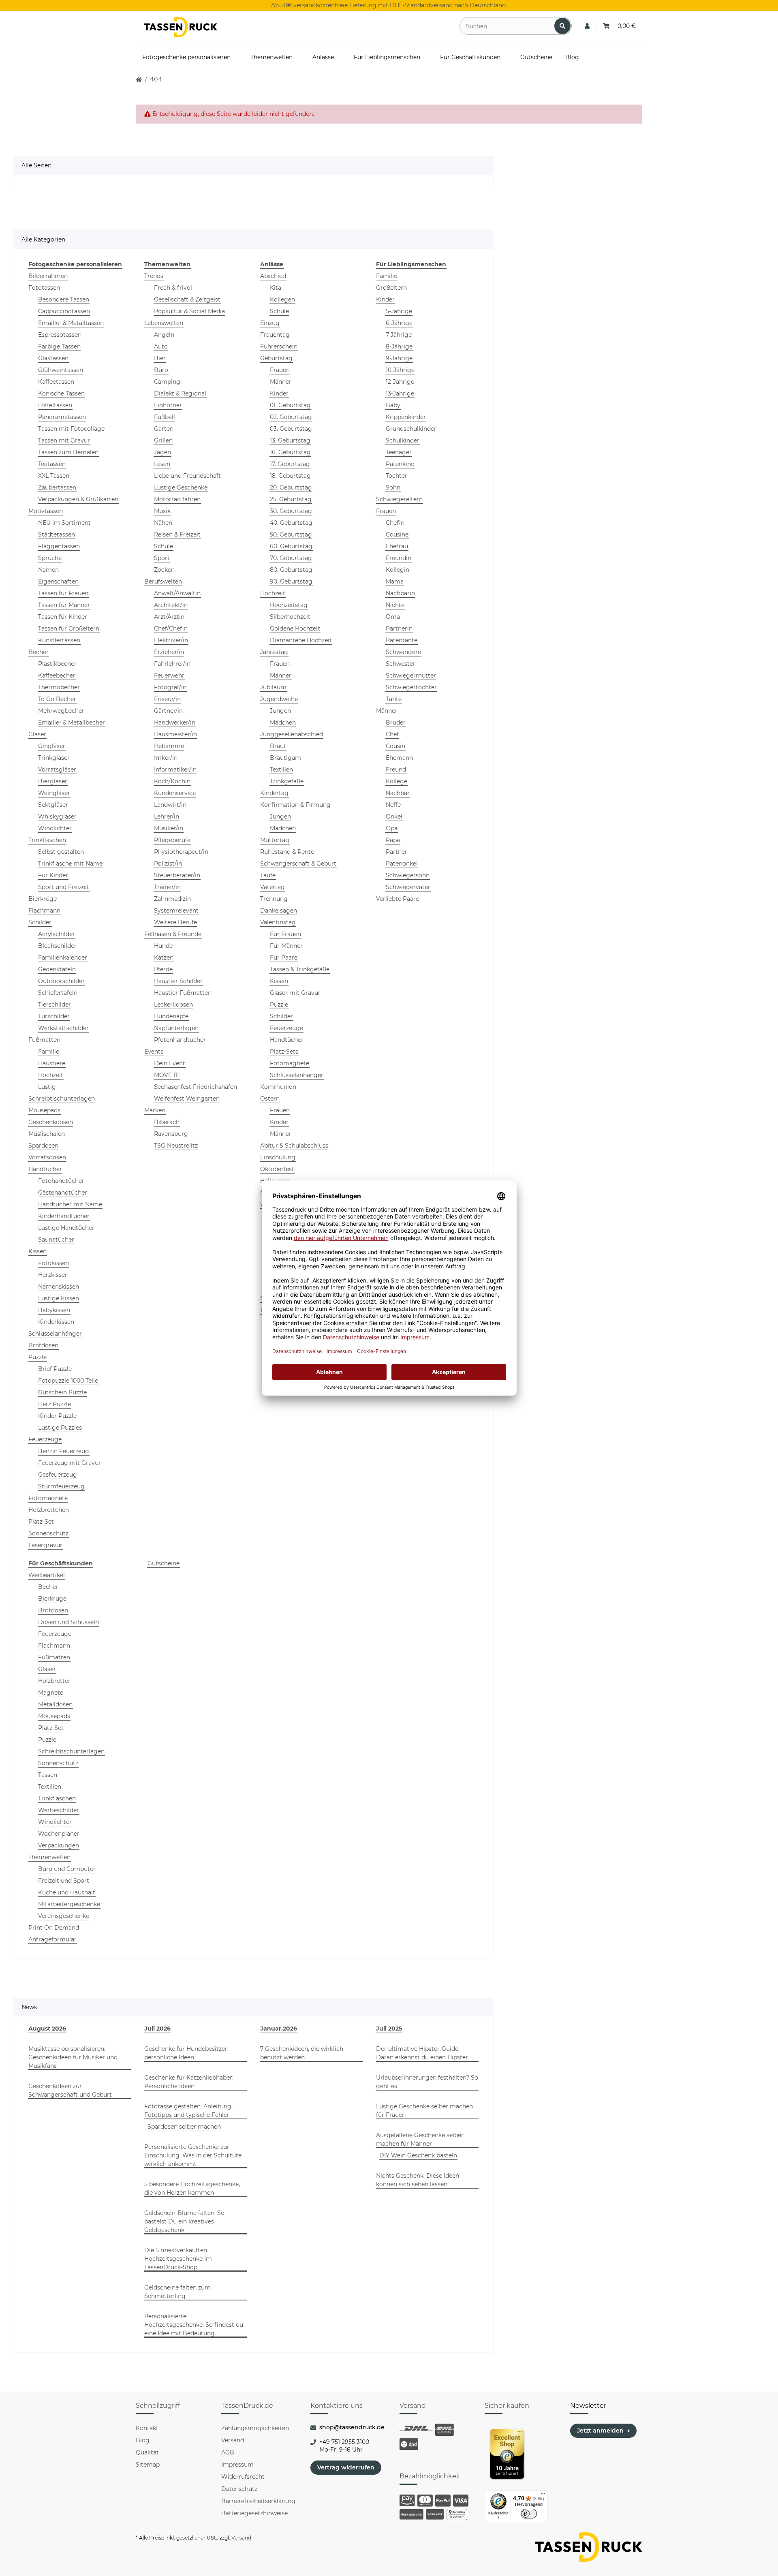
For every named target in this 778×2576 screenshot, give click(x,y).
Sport (162, 558)
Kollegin (398, 570)
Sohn (393, 487)
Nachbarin (400, 593)
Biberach (167, 1122)
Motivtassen (46, 511)
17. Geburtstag (290, 464)
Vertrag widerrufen (346, 2467)
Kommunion (278, 1087)
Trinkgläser (54, 758)
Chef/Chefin (171, 629)
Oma (393, 617)
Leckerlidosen (173, 1005)
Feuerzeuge (45, 1439)
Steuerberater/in (177, 875)
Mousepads (44, 1110)
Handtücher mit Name (70, 1204)
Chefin (395, 523)
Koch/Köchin (172, 781)
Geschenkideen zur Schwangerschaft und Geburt (70, 2090)
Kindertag (274, 793)
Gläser (37, 734)
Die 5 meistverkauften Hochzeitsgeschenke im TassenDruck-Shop (178, 2259)
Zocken (164, 570)
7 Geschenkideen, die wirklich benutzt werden (302, 2053)
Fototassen (44, 288)
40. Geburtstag (291, 523)
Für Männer (286, 946)
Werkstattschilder (63, 1028)
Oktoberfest (277, 1169)
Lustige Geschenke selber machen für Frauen (424, 2111)
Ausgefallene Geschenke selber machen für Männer (420, 2139)
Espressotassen (60, 335)
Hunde (163, 946)
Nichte (395, 605)
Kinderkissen (56, 1322)
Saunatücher (56, 1240)
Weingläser (54, 793)
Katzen (164, 958)
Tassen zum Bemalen (68, 452)
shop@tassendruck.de (352, 2427)
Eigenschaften (58, 581)
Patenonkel (402, 864)
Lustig (47, 1087)
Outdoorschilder (61, 981)
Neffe (393, 805)
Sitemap (148, 2465)
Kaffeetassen (56, 382)
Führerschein (279, 346)
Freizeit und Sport (64, 1881)
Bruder (396, 723)
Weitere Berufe (175, 922)
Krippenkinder (406, 417)
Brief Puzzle (55, 1369)
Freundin (399, 558)
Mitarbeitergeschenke (69, 1904)
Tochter (396, 476)
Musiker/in (169, 828)
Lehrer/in (167, 817)
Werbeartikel (47, 1575)
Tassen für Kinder (63, 617)
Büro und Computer (67, 1869)
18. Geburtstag (290, 476)
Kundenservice (175, 793)
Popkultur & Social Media (189, 311)
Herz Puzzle (55, 1404)
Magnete (51, 1693)
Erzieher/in (169, 652)
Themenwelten (49, 1857)
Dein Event (170, 1063)
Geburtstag (276, 358)
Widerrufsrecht (243, 2477)
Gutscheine (164, 1563)
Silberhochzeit (290, 617)
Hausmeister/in (175, 734)
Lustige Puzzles (60, 1428)
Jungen (280, 711)
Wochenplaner (59, 1834)
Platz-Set (41, 1522)
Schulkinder (403, 440)
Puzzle (37, 1357)
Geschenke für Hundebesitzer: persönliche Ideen (186, 2053)
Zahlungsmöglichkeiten (255, 2428)
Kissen (37, 1251)
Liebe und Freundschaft (187, 476)
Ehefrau (397, 546)
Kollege (396, 781)
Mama (395, 581)
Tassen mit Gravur (64, 440)
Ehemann (399, 758)
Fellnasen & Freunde (173, 934)
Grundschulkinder (411, 429)
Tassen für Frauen (63, 593)
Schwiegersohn (408, 875)
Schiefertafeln (58, 993)
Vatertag (273, 887)
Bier (160, 358)
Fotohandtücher (61, 1181)
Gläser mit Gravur (295, 993)
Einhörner (168, 405)
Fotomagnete (48, 1498)
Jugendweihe (279, 699)
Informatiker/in (175, 770)
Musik (162, 511)
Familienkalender (63, 958)
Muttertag (275, 840)
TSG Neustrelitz (176, 1146)
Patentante (402, 640)
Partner (396, 852)
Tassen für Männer (64, 605)
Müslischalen (47, 1134)
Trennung (274, 899)
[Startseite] (139, 80)
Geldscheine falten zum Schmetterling (177, 2292)
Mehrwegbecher (61, 711)
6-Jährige (399, 323)
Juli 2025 (389, 2029)
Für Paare (284, 958)
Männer (281, 382)
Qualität (147, 2452)
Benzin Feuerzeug (64, 1451)
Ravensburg (171, 1134)
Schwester (401, 664)
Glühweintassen (61, 370)
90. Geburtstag (291, 581)
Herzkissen (53, 1275)
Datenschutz (239, 2489)
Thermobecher (59, 687)
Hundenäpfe (171, 1016)
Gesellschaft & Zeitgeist (187, 299)
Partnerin (399, 629)
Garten (164, 429)
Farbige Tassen (59, 346)
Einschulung (278, 1157)
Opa (392, 828)
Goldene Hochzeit (295, 629)
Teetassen (52, 464)
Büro (161, 370)
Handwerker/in (175, 723)
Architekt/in (171, 605)
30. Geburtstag (291, 511)
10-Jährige (400, 370)
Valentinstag (278, 922)
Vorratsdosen (47, 1157)
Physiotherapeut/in (181, 852)
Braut (278, 746)
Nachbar (398, 793)
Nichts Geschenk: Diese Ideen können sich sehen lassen (418, 2180)
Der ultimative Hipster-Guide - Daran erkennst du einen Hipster (422, 2053)
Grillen (163, 440)
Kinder (279, 393)
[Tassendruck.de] (181, 27)
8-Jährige (399, 346)
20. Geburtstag (291, 487)
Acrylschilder (57, 934)
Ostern (270, 1099)
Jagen (162, 452)
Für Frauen (285, 934)
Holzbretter (54, 1681)
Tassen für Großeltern (69, 629)
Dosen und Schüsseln (68, 1622)
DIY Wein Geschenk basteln (418, 2155)
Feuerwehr (169, 676)
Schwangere (403, 652)
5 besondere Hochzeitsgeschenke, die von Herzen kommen (192, 2188)
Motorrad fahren (177, 499)
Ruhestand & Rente (287, 852)
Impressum (237, 2465)
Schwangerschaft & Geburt (298, 864)
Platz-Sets (284, 1052)
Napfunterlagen (176, 1028)
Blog (143, 2440)
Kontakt (147, 2428)
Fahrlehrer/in (172, 664)
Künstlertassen (59, 640)
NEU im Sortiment (64, 523)
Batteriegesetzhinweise (254, 2513)
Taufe (268, 875)
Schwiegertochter (411, 687)
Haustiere (52, 1063)
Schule (164, 546)
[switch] (529, 2514)
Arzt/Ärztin (169, 617)
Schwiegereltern (399, 499)
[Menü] (543, 2495)
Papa (393, 840)
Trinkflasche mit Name (70, 864)
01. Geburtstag (290, 405)
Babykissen (54, 1310)
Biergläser (53, 781)
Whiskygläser (57, 817)
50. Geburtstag (291, 534)
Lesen (162, 464)
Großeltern (391, 288)
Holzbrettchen (49, 1510)
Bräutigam (285, 758)
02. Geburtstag (291, 417)
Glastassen (53, 358)
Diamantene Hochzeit (301, 640)
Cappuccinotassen (64, 311)
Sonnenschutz (48, 1533)
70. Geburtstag (291, 558)
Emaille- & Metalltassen (71, 323)
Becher (38, 652)
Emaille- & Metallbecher (72, 723)
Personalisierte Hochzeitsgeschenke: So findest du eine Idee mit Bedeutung (194, 2325)
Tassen (48, 1775)
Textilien (281, 770)
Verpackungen (59, 1845)
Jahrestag (274, 652)
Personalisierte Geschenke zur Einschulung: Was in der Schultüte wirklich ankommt (193, 2155)
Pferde (163, 969)
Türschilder (54, 1016)
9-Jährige (399, 358)
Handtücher (45, 1169)
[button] (587, 26)
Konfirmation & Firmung (295, 805)
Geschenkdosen (51, 1122)
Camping (167, 382)
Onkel (394, 817)
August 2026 (47, 2029)
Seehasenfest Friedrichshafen (196, 1087)
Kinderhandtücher (64, 1216)
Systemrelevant (176, 911)
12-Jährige (400, 382)
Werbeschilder (59, 1810)
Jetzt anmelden (600, 2431)
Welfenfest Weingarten (187, 1099)
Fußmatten (44, 1040)
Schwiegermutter (411, 676)
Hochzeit (51, 1075)
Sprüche (50, 558)
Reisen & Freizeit (177, 534)
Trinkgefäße (287, 781)
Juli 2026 (157, 2029)
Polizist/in (168, 864)
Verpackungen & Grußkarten (78, 499)
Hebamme (169, 746)
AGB (228, 2452)
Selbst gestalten (61, 852)
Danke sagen (279, 911)
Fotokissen (53, 1263)
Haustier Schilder (178, 981)
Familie (49, 1052)
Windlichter (55, 828)
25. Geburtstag (291, 499)
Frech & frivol (173, 288)
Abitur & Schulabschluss (294, 1146)
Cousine (397, 534)
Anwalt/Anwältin (177, 593)
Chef (392, 734)
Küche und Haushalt (67, 1892)
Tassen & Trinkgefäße (300, 969)
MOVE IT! (167, 1075)
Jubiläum (273, 687)
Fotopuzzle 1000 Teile (68, 1381)
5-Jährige (399, 311)
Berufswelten (163, 581)
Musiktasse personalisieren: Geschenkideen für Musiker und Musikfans (73, 2057)
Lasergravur (45, 1545)
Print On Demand (54, 1928)
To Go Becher (57, 699)
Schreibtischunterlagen (62, 1099)
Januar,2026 (279, 2029)
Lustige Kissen (59, 1298)
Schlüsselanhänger (55, 1334)
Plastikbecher (57, 664)
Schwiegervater (408, 887)
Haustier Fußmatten (183, 993)
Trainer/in (167, 887)
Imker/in (166, 758)
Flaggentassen (59, 546)
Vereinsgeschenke (64, 1916)
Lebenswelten (164, 323)
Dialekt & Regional (180, 393)
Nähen (163, 523)
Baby (393, 405)
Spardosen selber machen (184, 2127)
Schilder (40, 922)
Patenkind (400, 464)
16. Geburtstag (290, 452)
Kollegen (282, 299)
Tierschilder (55, 1005)
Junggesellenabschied (292, 734)
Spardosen (43, 1146)
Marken (155, 1110)
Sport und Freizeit (64, 887)
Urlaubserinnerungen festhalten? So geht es (427, 2082)
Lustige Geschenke (181, 487)
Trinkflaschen (47, 840)
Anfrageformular (52, 1939)
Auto (161, 346)
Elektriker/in (171, 640)
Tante (394, 699)
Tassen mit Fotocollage (71, 429)
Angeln (164, 335)
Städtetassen (57, 534)
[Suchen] (562, 26)
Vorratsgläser (57, 770)
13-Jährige (400, 393)
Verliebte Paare (398, 899)
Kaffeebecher (57, 676)
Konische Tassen (61, 393)
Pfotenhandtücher (180, 1040)
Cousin (395, 746)
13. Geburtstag (290, 440)
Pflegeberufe (172, 840)
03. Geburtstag (291, 429)
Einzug (270, 323)
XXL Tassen (54, 476)
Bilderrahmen (48, 276)
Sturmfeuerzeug (61, 1486)
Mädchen (283, 723)
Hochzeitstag (289, 605)
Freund (396, 770)
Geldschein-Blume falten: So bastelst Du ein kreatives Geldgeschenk (184, 2221)
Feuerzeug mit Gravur (69, 1463)
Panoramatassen (62, 417)
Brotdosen (43, 1345)
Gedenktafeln (57, 969)
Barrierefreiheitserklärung (258, 2501)
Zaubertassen (57, 487)
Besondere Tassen (64, 299)
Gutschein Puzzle (62, 1392)
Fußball (165, 417)
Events (154, 1052)
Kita (276, 288)
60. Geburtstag (291, 546)
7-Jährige (399, 335)
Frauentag (275, 335)
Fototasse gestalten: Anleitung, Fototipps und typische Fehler (188, 2111)
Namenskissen (59, 1287)
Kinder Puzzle (57, 1416)
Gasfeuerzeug (58, 1475)
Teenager (399, 452)
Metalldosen (55, 1704)
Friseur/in (167, 699)
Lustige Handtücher (66, 1228)
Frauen (280, 370)
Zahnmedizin (172, 899)
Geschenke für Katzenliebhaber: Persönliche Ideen (189, 2082)
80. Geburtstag (291, 570)
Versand (233, 2440)
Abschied (273, 276)
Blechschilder (57, 946)
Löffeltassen (55, 405)
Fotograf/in (170, 687)
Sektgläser (53, 805)
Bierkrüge (43, 899)
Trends (154, 276)
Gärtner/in (168, 711)
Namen (48, 570)
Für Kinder (53, 875)
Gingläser (52, 746)
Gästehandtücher (63, 1193)
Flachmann (44, 911)
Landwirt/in (170, 805)
